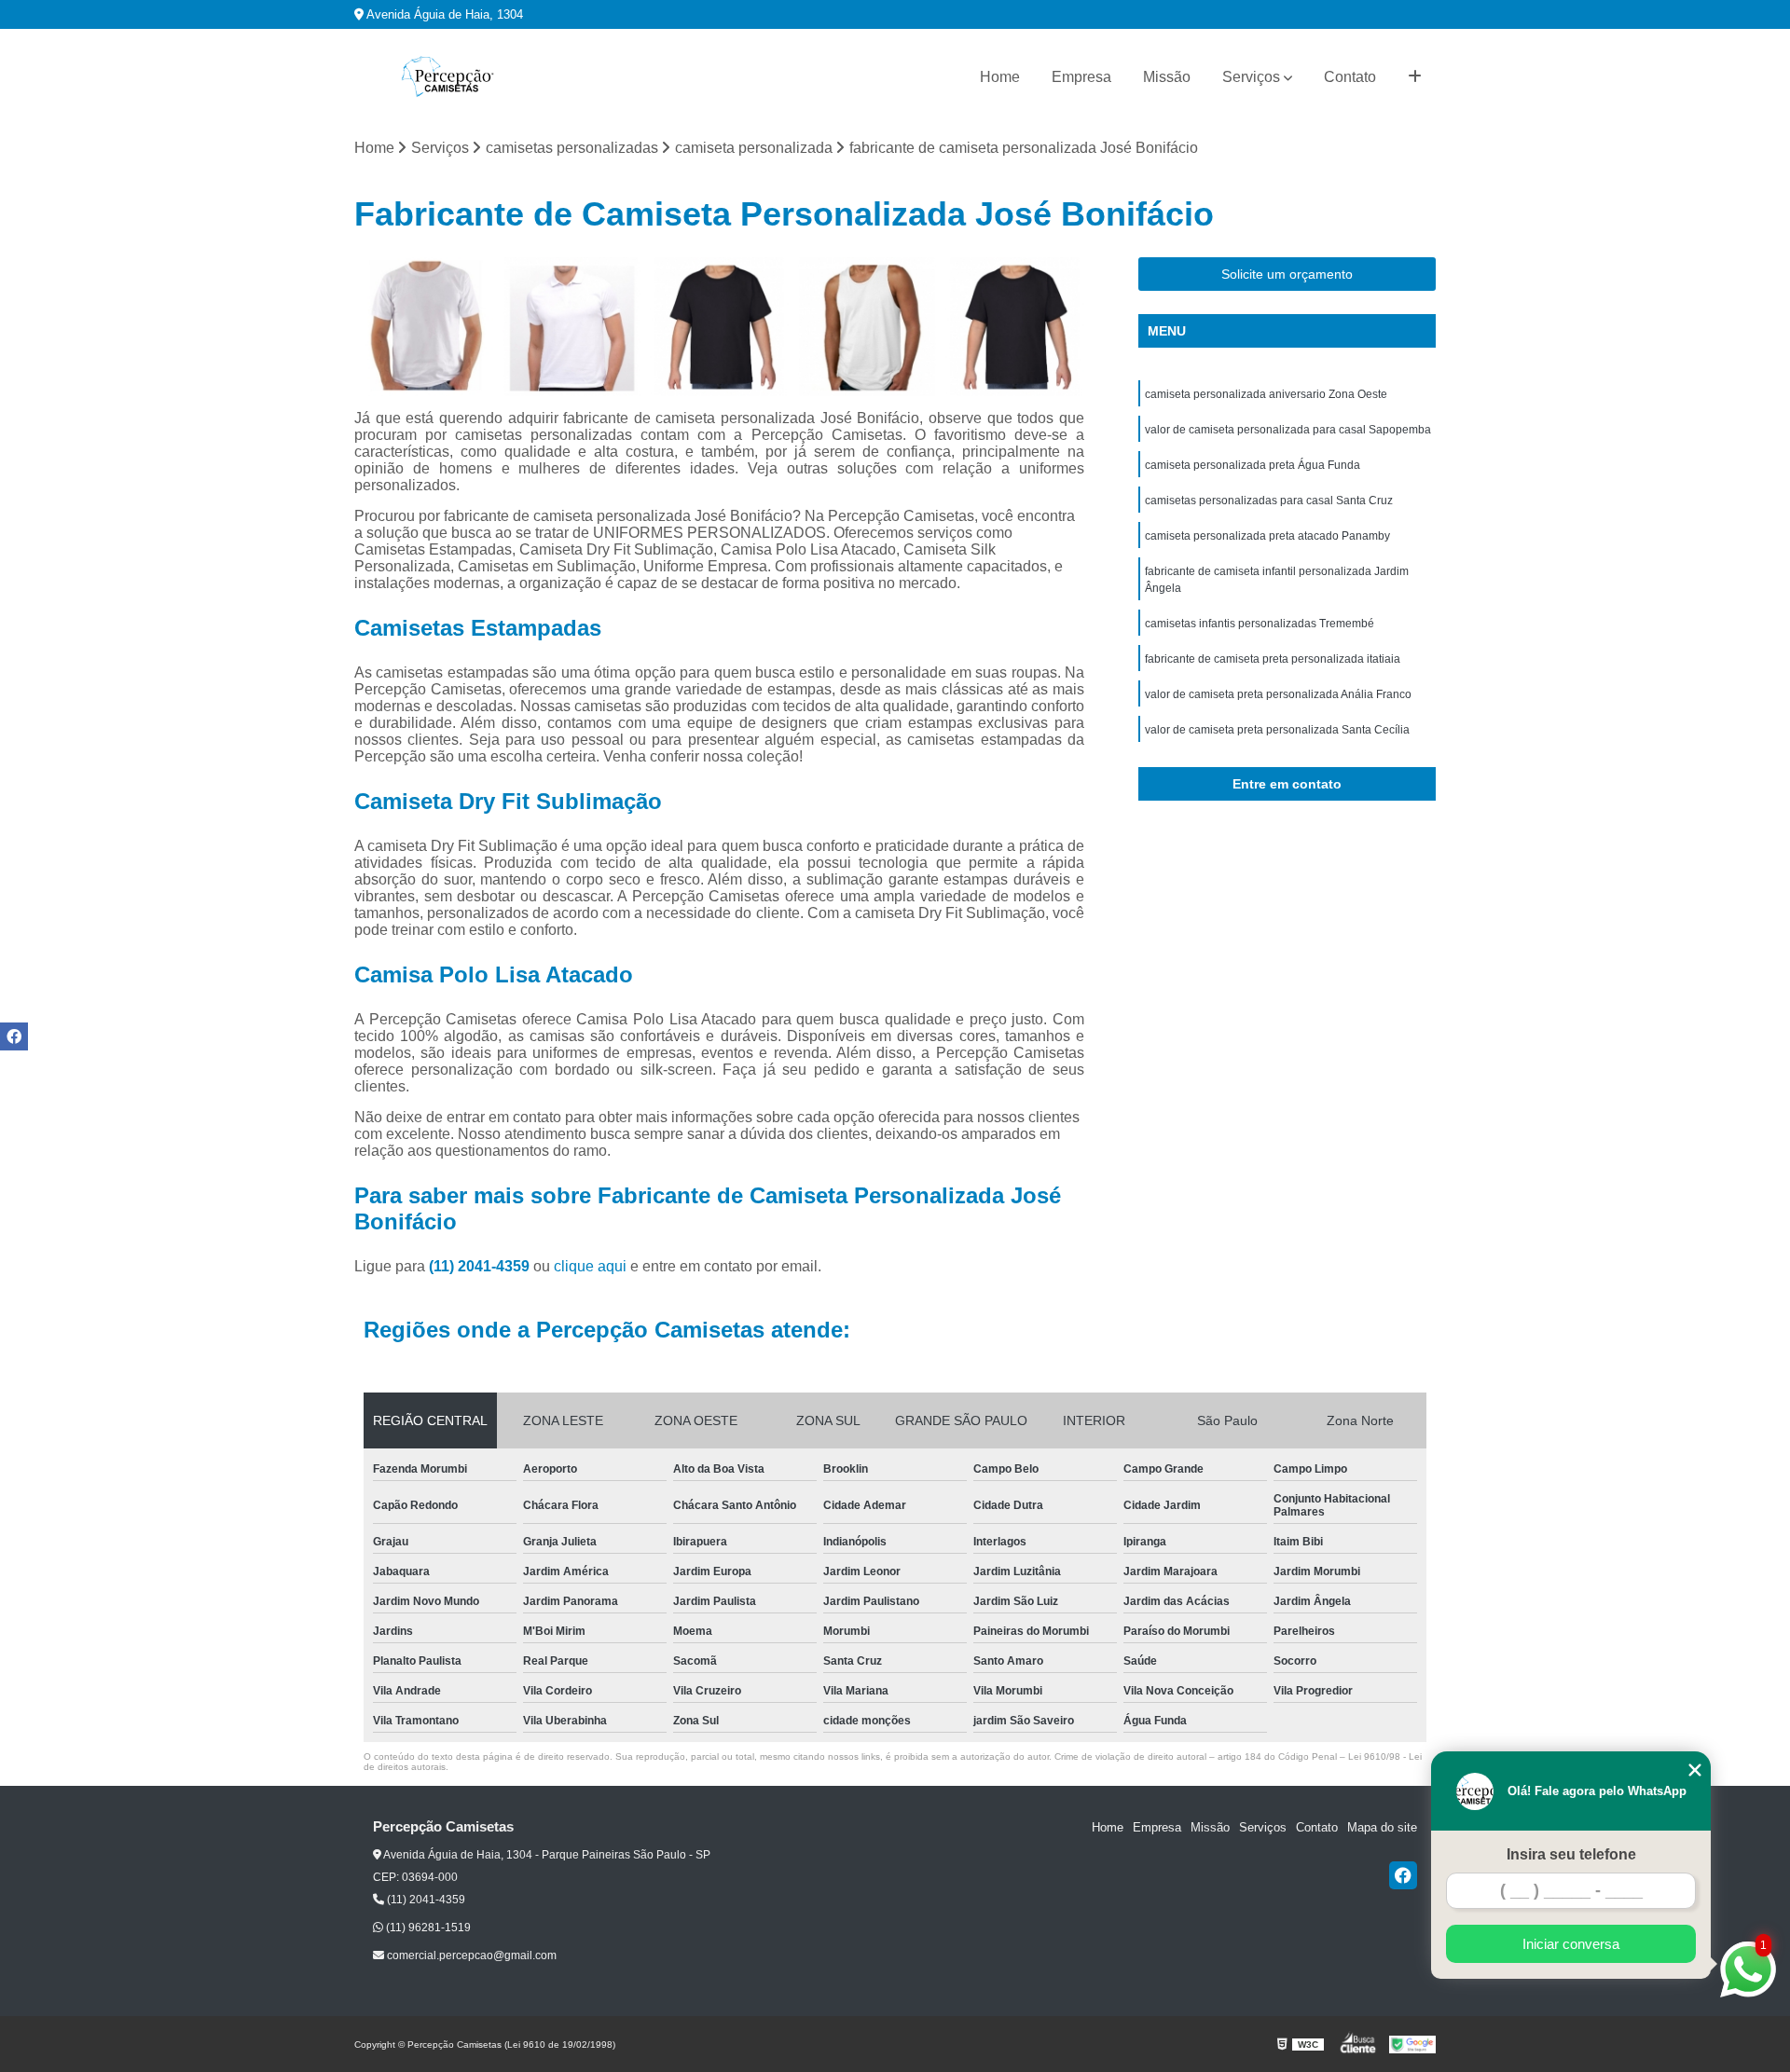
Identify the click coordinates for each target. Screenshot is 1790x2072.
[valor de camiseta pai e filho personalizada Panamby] (424, 327)
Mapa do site (1382, 1827)
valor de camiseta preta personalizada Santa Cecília (1277, 730)
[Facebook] (1403, 1875)
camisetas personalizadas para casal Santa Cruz (1269, 501)
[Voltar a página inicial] (447, 77)
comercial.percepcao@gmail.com (470, 1955)
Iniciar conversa (1571, 1944)
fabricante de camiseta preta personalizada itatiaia (1273, 659)
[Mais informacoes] (1415, 77)
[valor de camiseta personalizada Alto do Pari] (867, 327)
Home (1000, 77)
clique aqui (590, 1266)
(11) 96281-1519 (427, 1928)
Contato (1350, 77)
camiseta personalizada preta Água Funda (1253, 465)
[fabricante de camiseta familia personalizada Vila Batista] (572, 327)
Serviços (1251, 77)
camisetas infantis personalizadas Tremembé (1260, 624)
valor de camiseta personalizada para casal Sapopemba (1288, 430)
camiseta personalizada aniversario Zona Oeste (1266, 394)
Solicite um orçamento (1287, 274)
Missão (1167, 77)
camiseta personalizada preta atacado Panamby (1267, 536)
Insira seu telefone (1571, 1854)
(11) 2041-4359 (481, 1266)
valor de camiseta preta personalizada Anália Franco (1278, 694)
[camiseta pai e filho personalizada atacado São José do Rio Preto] (1015, 327)
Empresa (1081, 77)
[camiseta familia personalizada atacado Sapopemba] (719, 327)
